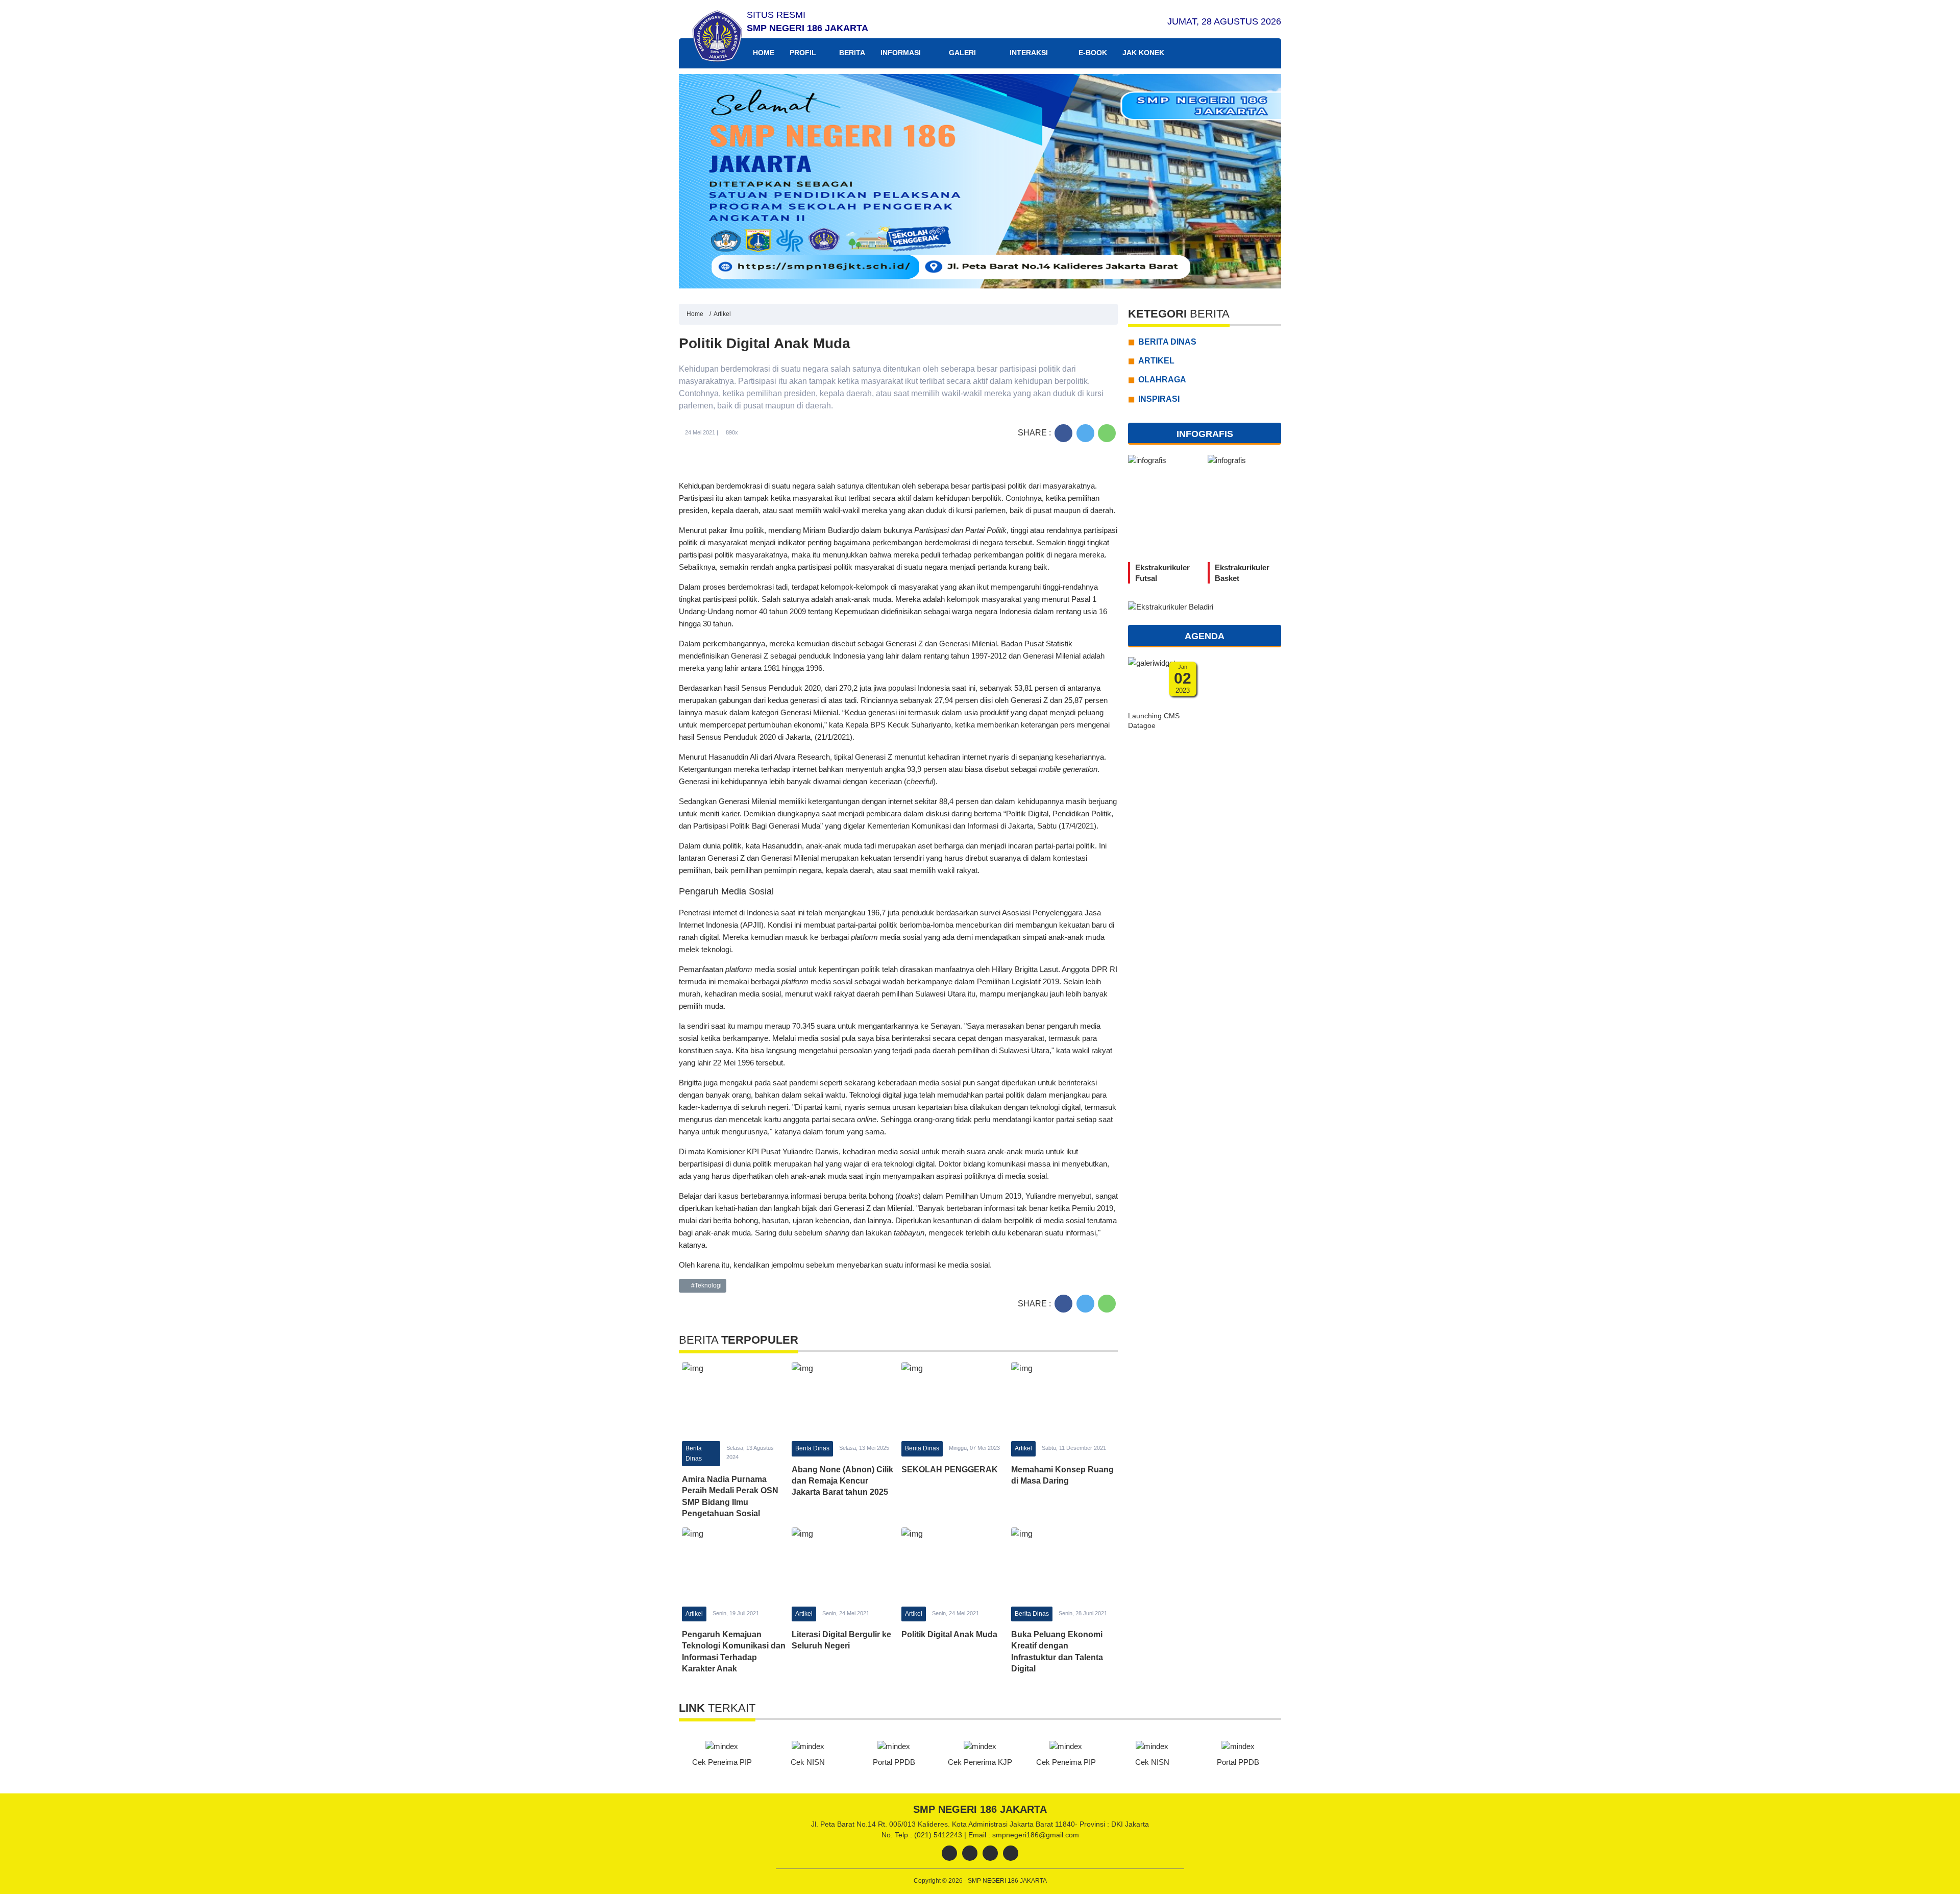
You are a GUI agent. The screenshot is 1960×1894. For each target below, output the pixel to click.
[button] (1269, 181)
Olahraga (1162, 380)
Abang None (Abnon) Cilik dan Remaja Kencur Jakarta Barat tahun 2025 (842, 1481)
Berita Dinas (694, 1453)
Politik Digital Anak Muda (949, 1634)
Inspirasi (1159, 398)
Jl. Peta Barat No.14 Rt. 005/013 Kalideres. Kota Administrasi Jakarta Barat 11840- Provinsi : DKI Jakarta (980, 1824)
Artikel (722, 314)
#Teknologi (706, 1285)
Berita (852, 53)
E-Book (1092, 53)
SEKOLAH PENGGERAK (950, 1470)
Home (763, 53)
